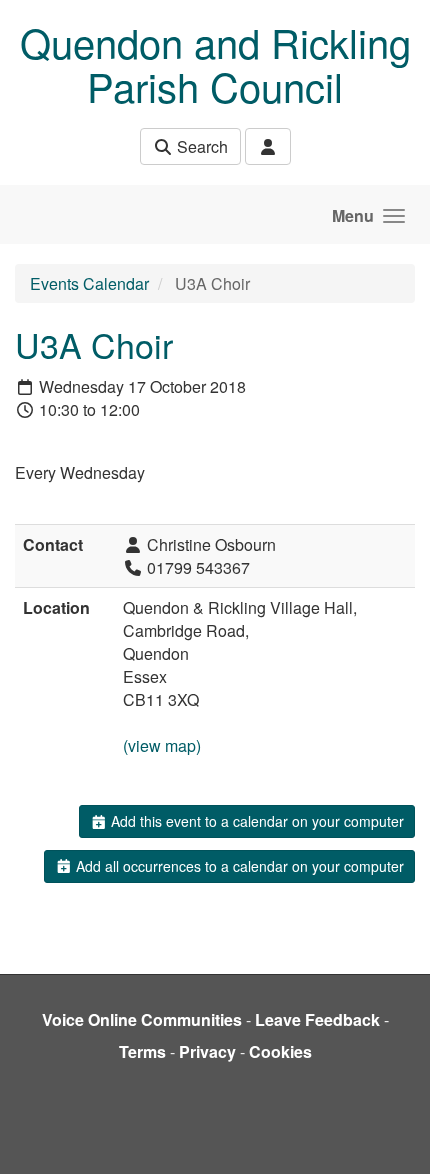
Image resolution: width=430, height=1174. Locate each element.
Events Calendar (89, 283)
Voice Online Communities (142, 1019)
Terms (142, 1051)
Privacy (207, 1051)
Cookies (280, 1051)
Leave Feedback (317, 1019)
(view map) (162, 745)
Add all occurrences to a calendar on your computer (238, 866)
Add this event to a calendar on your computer (255, 821)
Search (200, 146)
